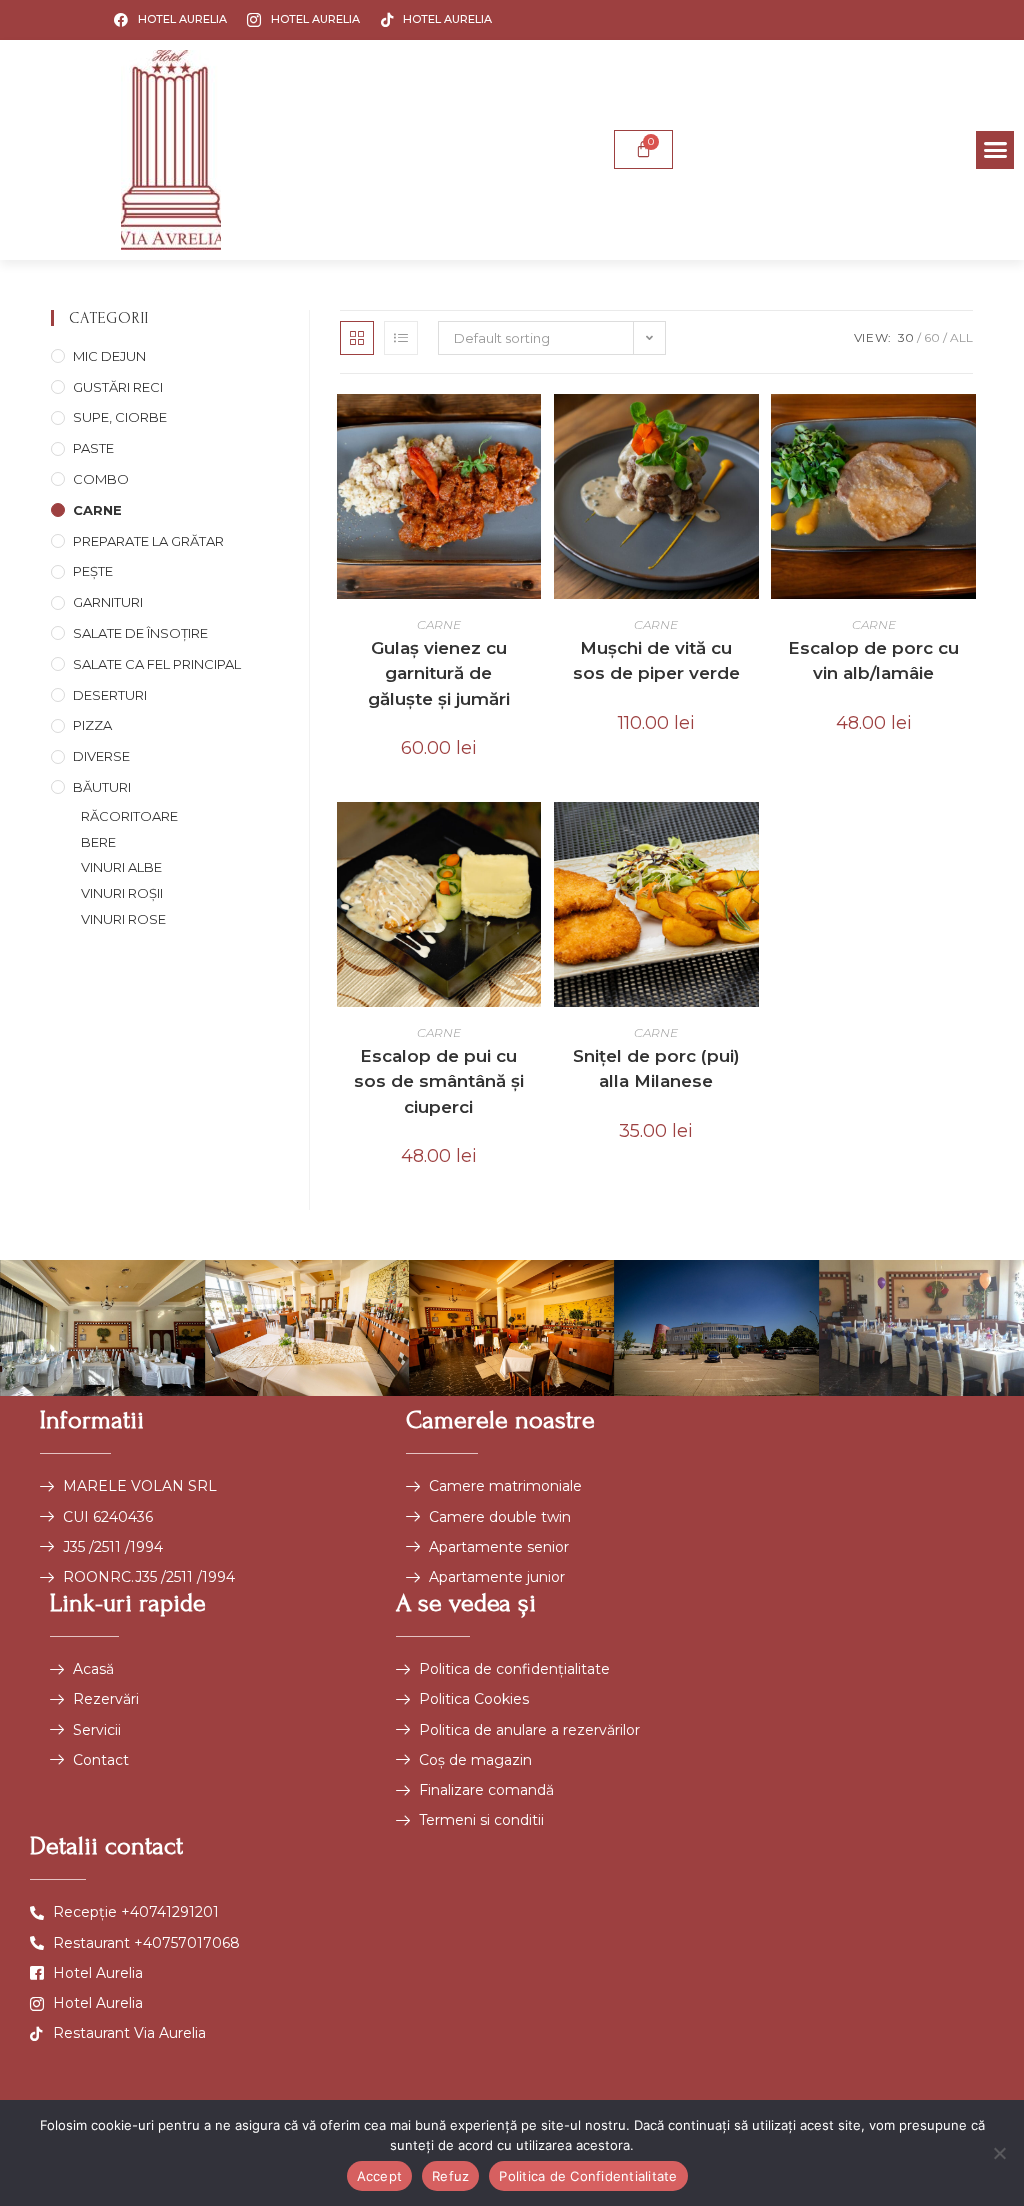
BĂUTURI (102, 787)
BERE (98, 842)
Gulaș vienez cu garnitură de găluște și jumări (439, 673)
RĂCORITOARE (129, 816)
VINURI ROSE (123, 919)
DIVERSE (101, 756)
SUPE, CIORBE (120, 417)
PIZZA (92, 725)
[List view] (401, 338)
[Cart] (643, 149)
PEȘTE (93, 571)
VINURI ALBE (121, 867)
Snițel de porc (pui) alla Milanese (656, 1069)
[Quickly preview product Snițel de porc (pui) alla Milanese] (749, 837)
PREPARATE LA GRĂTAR (148, 541)
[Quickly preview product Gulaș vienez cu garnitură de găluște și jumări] (531, 429)
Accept (380, 2176)
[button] (995, 150)
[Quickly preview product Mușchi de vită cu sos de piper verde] (749, 429)
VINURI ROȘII (122, 893)
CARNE (97, 510)
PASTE (93, 448)
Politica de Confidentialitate (588, 2176)
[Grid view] (357, 338)
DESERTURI (110, 695)
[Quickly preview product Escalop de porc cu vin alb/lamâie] (966, 429)
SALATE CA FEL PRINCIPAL (157, 664)
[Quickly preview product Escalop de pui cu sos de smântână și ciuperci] (531, 837)
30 (906, 337)
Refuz (450, 2176)
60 (932, 337)
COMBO (101, 479)
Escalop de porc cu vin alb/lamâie (873, 661)
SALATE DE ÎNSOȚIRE (140, 633)
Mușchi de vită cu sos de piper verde (656, 661)
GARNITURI (108, 602)
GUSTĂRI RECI (118, 387)
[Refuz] (999, 2153)
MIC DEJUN (109, 356)
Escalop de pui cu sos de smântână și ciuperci (439, 1081)
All (961, 337)
